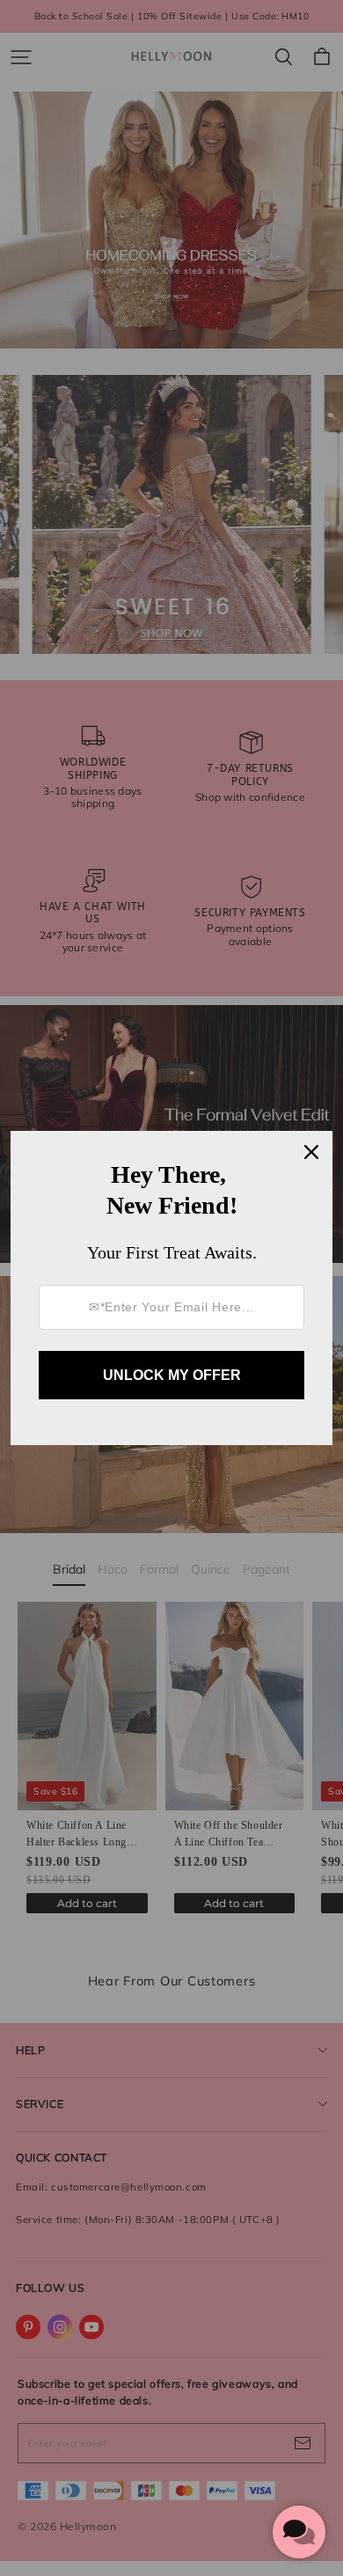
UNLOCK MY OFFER (172, 1375)
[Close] (311, 1152)
